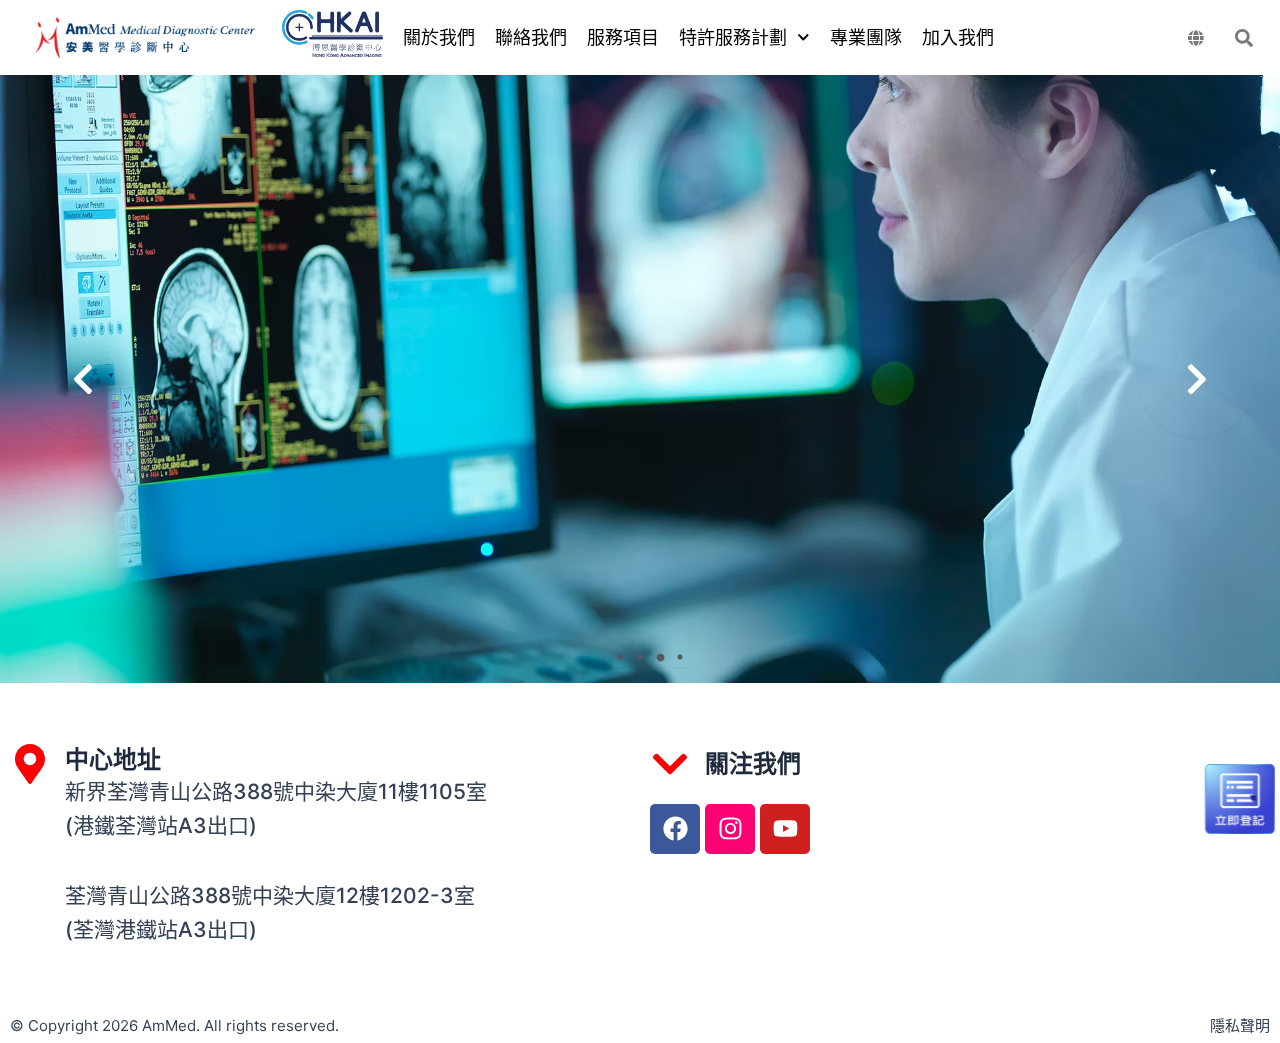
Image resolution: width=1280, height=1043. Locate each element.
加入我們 (958, 37)
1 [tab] (620, 657)
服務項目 (623, 37)
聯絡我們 (531, 37)
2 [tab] (640, 657)
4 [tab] (680, 657)
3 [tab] (660, 657)
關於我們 (439, 37)
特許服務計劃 (733, 37)
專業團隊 (866, 37)
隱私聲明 (1240, 1025)
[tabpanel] (640, 379)
